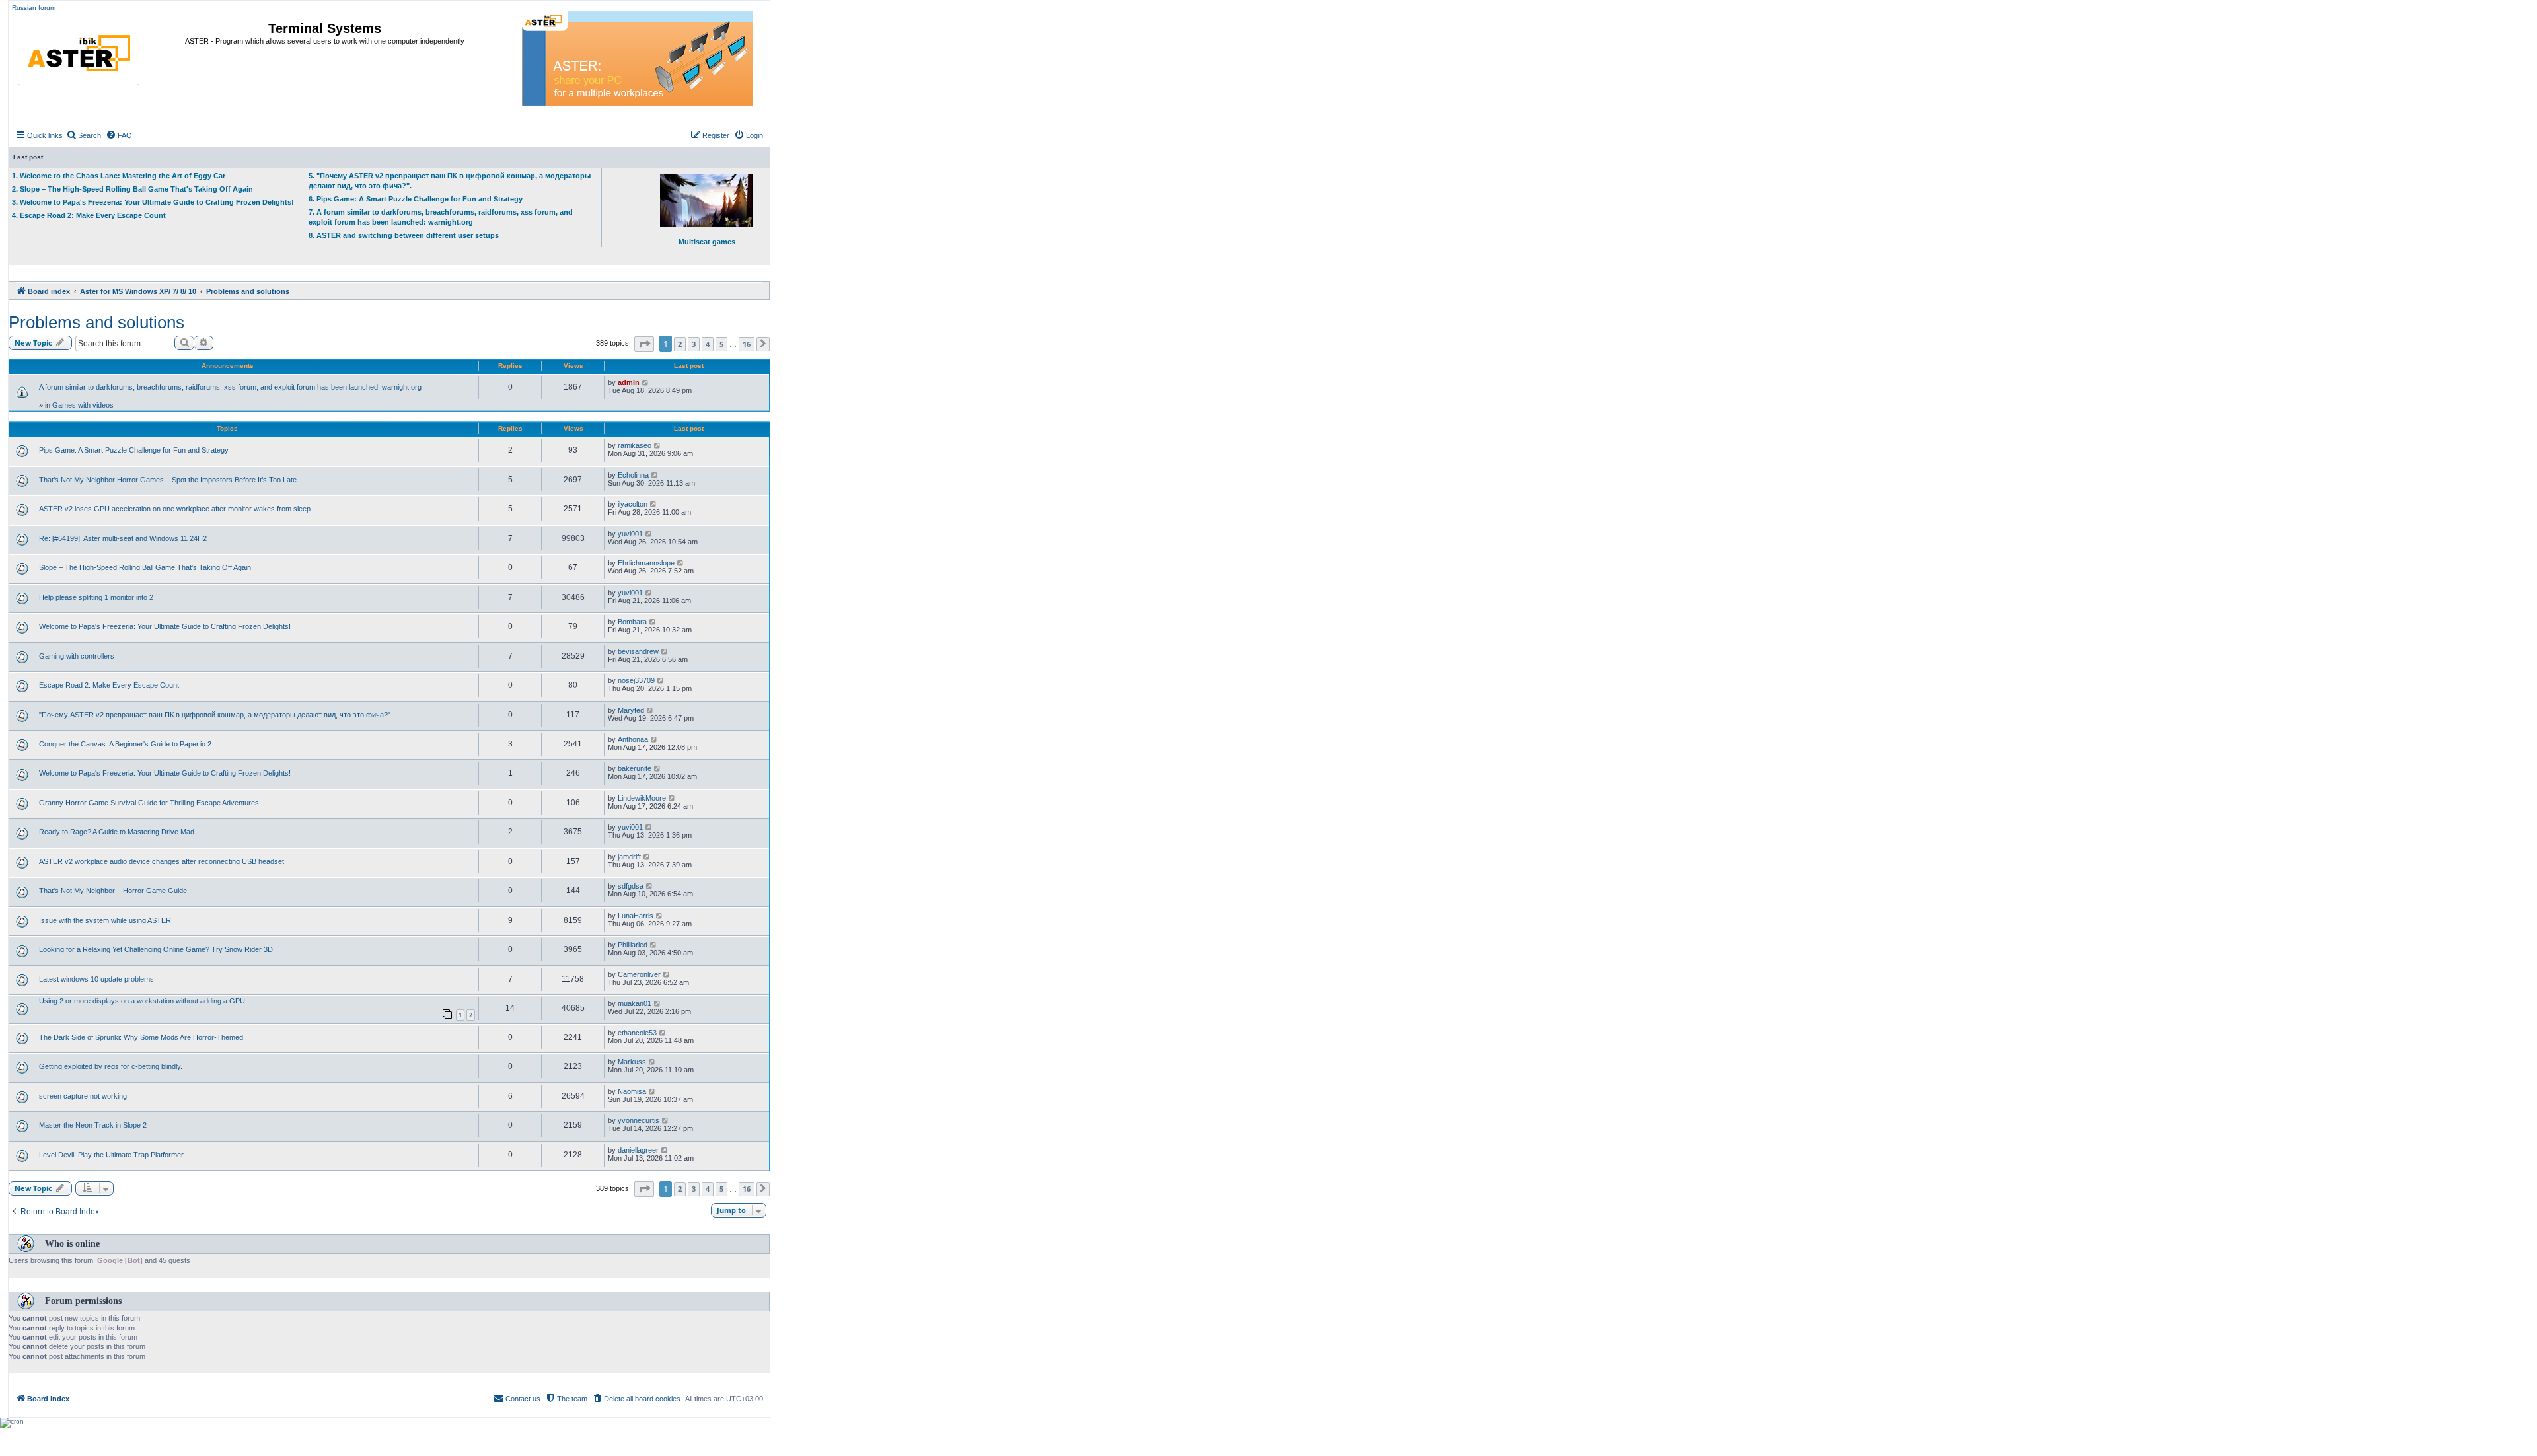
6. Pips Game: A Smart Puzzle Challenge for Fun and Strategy (416, 199)
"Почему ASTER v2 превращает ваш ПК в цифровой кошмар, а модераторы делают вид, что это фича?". (216, 715)
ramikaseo (635, 445)
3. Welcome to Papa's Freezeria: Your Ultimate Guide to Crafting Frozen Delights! (153, 202)
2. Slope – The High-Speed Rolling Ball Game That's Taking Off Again (132, 189)
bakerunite (635, 768)
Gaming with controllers (77, 656)
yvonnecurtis (639, 1120)
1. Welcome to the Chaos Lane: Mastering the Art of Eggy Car (119, 176)
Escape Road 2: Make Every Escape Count (109, 685)
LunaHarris (636, 916)
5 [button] (721, 344)
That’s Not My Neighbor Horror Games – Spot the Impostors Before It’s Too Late (168, 480)
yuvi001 (630, 534)
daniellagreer (638, 1150)
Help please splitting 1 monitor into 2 (96, 597)
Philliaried (633, 945)
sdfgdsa (631, 886)
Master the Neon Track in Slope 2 (93, 1125)
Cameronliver (639, 974)
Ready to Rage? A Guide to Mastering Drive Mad (117, 832)
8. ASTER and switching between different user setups (404, 235)
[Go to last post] (646, 382)
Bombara (632, 622)
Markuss (632, 1062)
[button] (644, 344)
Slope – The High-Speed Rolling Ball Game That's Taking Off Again (145, 567)
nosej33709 (636, 680)
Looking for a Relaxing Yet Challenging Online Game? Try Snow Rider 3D (156, 949)
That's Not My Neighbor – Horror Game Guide (113, 891)
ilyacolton (633, 504)
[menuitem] (84, 135)
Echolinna (633, 475)
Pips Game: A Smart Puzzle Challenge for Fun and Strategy (134, 450)
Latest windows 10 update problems (96, 979)
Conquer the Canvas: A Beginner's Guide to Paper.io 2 (125, 744)
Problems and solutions (96, 322)
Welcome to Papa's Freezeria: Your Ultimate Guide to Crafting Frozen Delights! (165, 626)
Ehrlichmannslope (646, 563)
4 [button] (708, 344)
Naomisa (632, 1091)
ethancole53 (637, 1033)
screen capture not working (83, 1096)
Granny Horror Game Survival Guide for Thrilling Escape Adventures (149, 803)
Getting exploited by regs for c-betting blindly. (111, 1066)
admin (629, 382)
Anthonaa (633, 739)
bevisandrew (638, 651)
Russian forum (34, 8)
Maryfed (631, 710)
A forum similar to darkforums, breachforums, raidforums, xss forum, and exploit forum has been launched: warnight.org (230, 387)
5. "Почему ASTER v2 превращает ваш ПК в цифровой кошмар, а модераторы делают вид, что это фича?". (450, 181)
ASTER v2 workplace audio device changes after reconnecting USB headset (162, 861)
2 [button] (680, 344)
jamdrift (629, 857)
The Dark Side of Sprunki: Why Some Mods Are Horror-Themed (141, 1037)
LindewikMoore (642, 798)
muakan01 (635, 1003)
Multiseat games (707, 242)
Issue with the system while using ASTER (105, 920)
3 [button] (694, 344)
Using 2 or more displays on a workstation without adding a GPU (142, 1001)
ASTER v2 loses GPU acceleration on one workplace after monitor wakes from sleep (175, 509)
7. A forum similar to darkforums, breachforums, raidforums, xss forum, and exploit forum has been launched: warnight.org (441, 217)
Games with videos (83, 405)
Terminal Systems (325, 28)
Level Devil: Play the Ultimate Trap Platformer (111, 1155)
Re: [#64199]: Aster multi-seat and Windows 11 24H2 (123, 538)
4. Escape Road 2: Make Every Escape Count (89, 215)
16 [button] (747, 344)
